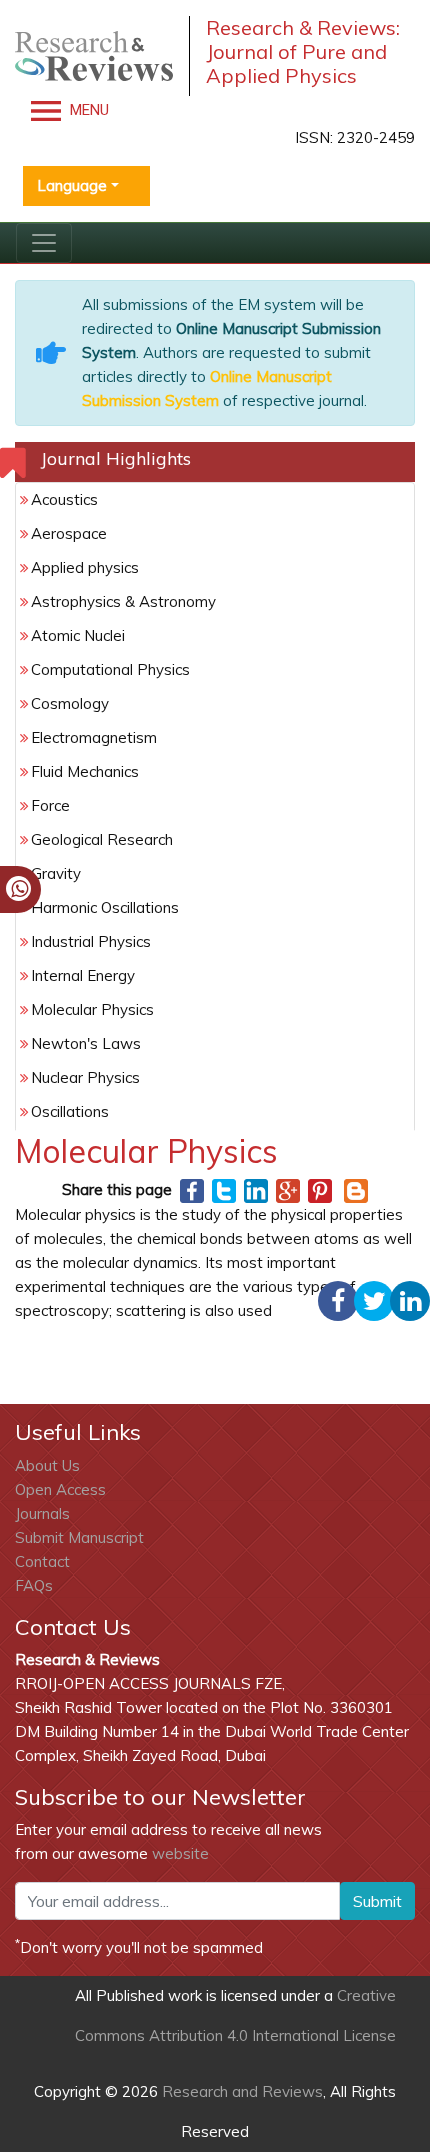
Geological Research (102, 839)
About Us (47, 1465)
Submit (377, 1901)
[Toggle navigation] (44, 243)
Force (50, 805)
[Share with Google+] (288, 1189)
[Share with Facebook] (192, 1189)
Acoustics (64, 499)
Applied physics (85, 567)
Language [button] (72, 185)
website (180, 1853)
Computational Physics (110, 669)
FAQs (34, 1585)
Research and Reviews (240, 2091)
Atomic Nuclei (78, 635)
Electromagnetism (94, 737)
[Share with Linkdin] (256, 1189)
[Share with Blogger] (356, 1189)
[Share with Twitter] (224, 1189)
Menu (87, 110)
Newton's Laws (86, 1043)
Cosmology (70, 703)
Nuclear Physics (85, 1077)
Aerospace (69, 533)
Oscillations (70, 1111)
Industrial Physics (91, 941)
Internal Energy (83, 975)
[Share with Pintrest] (320, 1189)
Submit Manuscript (79, 1537)
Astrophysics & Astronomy (123, 601)
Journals (42, 1513)
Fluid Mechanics (85, 771)
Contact (42, 1561)
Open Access (60, 1489)
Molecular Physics (92, 1009)
